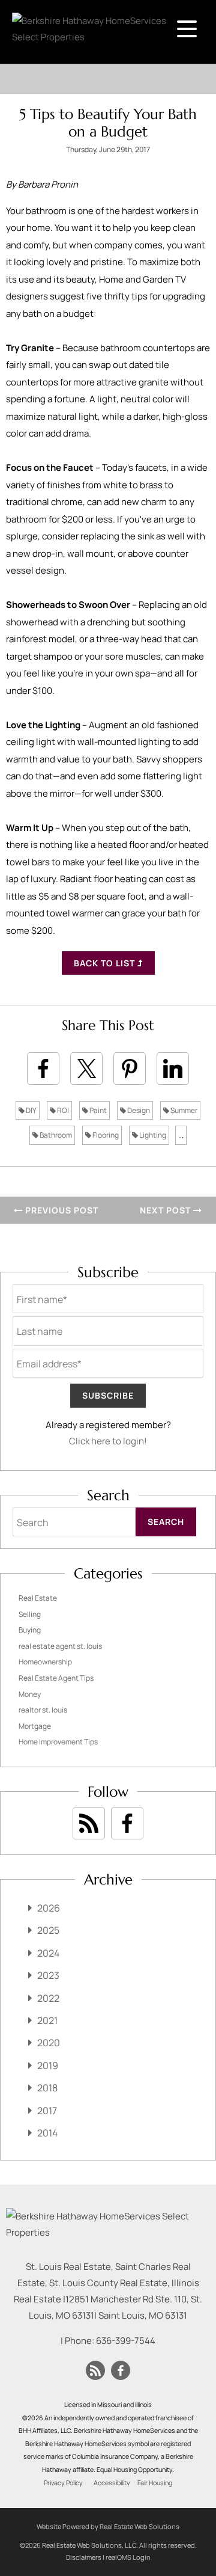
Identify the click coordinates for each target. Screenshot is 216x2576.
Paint (97, 1110)
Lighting (152, 1135)
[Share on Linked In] (173, 1069)
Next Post (166, 1210)
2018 (47, 2088)
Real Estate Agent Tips (56, 1678)
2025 (48, 1930)
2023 (48, 1975)
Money (30, 1694)
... (181, 1135)
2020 (49, 2043)
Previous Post (61, 1210)
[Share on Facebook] (43, 1069)
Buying (30, 1630)
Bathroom (55, 1135)
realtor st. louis (43, 1710)
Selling (30, 1614)
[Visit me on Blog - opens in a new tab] (89, 1823)
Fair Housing (155, 2483)
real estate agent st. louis (60, 1646)
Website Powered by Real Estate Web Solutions (108, 2526)
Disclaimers (84, 2557)
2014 (47, 2133)
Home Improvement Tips (58, 1742)
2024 (48, 1953)
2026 (49, 1908)
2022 (48, 1998)
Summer (183, 1110)
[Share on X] (86, 1069)
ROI (62, 1110)
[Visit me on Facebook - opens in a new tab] (127, 1823)
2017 (47, 2111)
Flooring (105, 1135)
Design (138, 1110)
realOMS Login (128, 2557)
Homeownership (45, 1662)
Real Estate (38, 1598)
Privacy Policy (63, 2483)
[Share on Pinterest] (130, 1069)
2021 (47, 2020)
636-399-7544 (126, 2341)
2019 (48, 2065)
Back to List (106, 963)
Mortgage (35, 1726)
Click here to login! (108, 1441)
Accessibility (112, 2483)
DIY (31, 1110)
